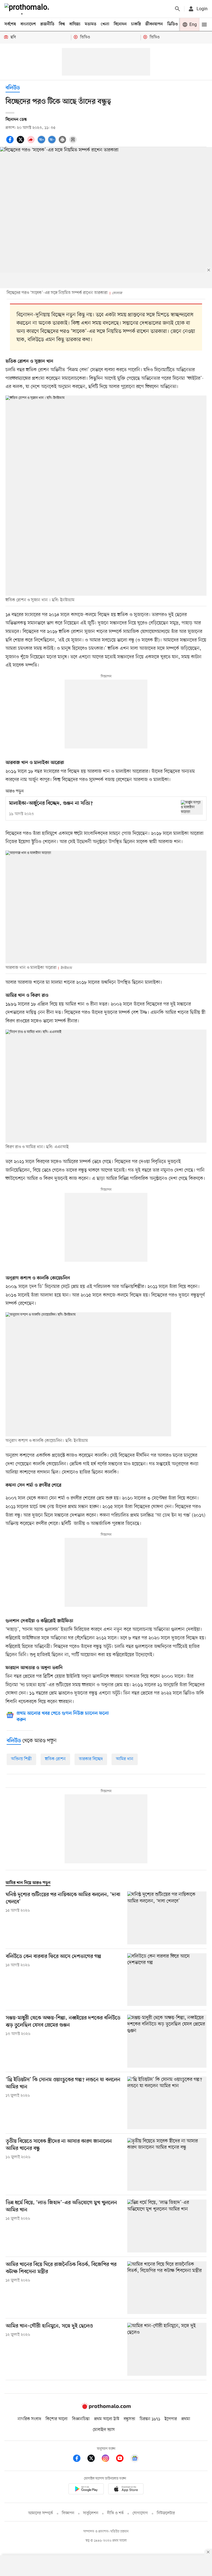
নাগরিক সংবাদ (29, 2419)
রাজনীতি (47, 24)
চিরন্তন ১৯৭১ (150, 2419)
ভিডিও (173, 24)
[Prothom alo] (28, 9)
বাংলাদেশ (28, 24)
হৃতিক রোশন (55, 1759)
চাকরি (136, 24)
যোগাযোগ (140, 2513)
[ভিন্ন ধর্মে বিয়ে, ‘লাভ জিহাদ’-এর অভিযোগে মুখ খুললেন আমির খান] (167, 2226)
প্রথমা (186, 2419)
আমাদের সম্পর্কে (41, 2513)
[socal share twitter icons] (21, 143)
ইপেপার (171, 2419)
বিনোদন (120, 24)
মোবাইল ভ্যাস (104, 2430)
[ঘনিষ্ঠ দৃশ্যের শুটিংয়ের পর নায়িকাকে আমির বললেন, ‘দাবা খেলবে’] (167, 1918)
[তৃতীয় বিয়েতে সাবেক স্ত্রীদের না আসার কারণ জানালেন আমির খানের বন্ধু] (167, 2164)
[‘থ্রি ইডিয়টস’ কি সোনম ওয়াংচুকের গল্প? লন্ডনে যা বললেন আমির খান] (167, 2103)
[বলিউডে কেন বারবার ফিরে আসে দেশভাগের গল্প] (167, 1980)
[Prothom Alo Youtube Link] (123, 2459)
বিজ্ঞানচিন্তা (81, 2419)
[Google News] (135, 2459)
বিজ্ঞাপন (68, 2513)
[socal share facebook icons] (11, 143)
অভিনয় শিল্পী (21, 1759)
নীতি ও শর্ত (115, 2513)
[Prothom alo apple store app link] (126, 2490)
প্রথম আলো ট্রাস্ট (107, 2419)
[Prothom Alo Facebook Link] (79, 2459)
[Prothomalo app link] (86, 2490)
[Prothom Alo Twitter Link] (94, 2459)
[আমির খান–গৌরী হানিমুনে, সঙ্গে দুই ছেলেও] (167, 2349)
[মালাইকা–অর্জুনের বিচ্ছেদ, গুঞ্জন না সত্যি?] (192, 807)
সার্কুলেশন (91, 2513)
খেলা (105, 24)
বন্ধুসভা (129, 2419)
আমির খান (125, 1759)
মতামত (91, 24)
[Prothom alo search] (177, 9)
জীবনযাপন (154, 24)
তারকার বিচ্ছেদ (91, 1759)
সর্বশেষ (10, 24)
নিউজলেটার (166, 2513)
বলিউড (13, 88)
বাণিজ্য (75, 24)
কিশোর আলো (57, 2419)
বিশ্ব (62, 24)
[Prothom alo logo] (106, 2408)
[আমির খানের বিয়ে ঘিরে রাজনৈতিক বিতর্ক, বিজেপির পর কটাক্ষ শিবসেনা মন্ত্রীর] (167, 2288)
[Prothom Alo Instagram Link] (108, 2459)
